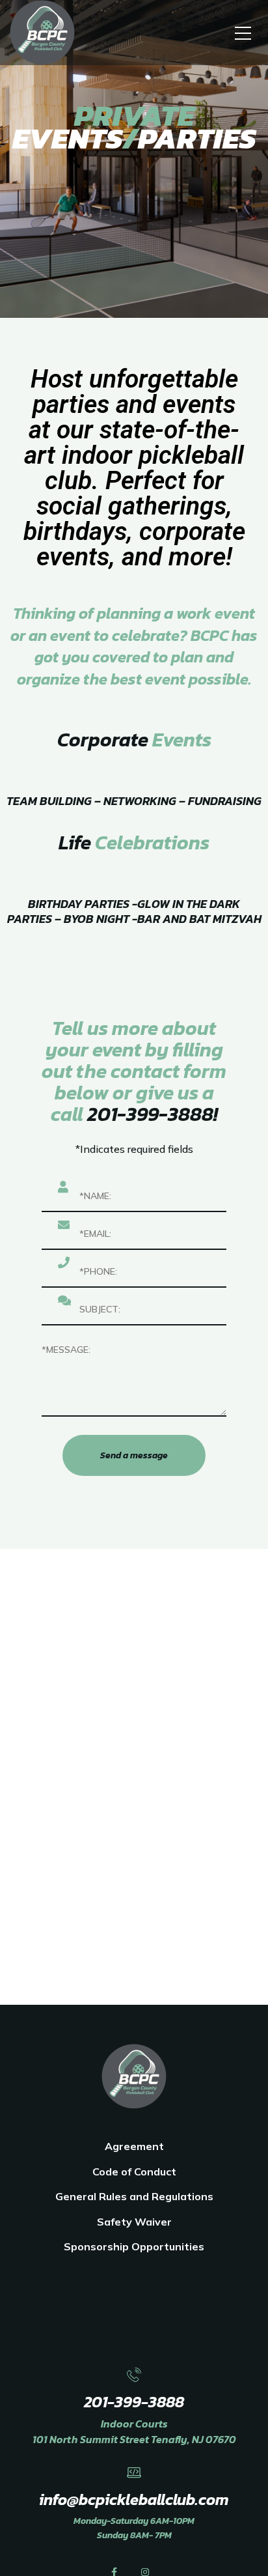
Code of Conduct (134, 2172)
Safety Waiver (134, 2222)
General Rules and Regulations (134, 2196)
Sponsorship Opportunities (134, 2246)
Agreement (134, 2146)
